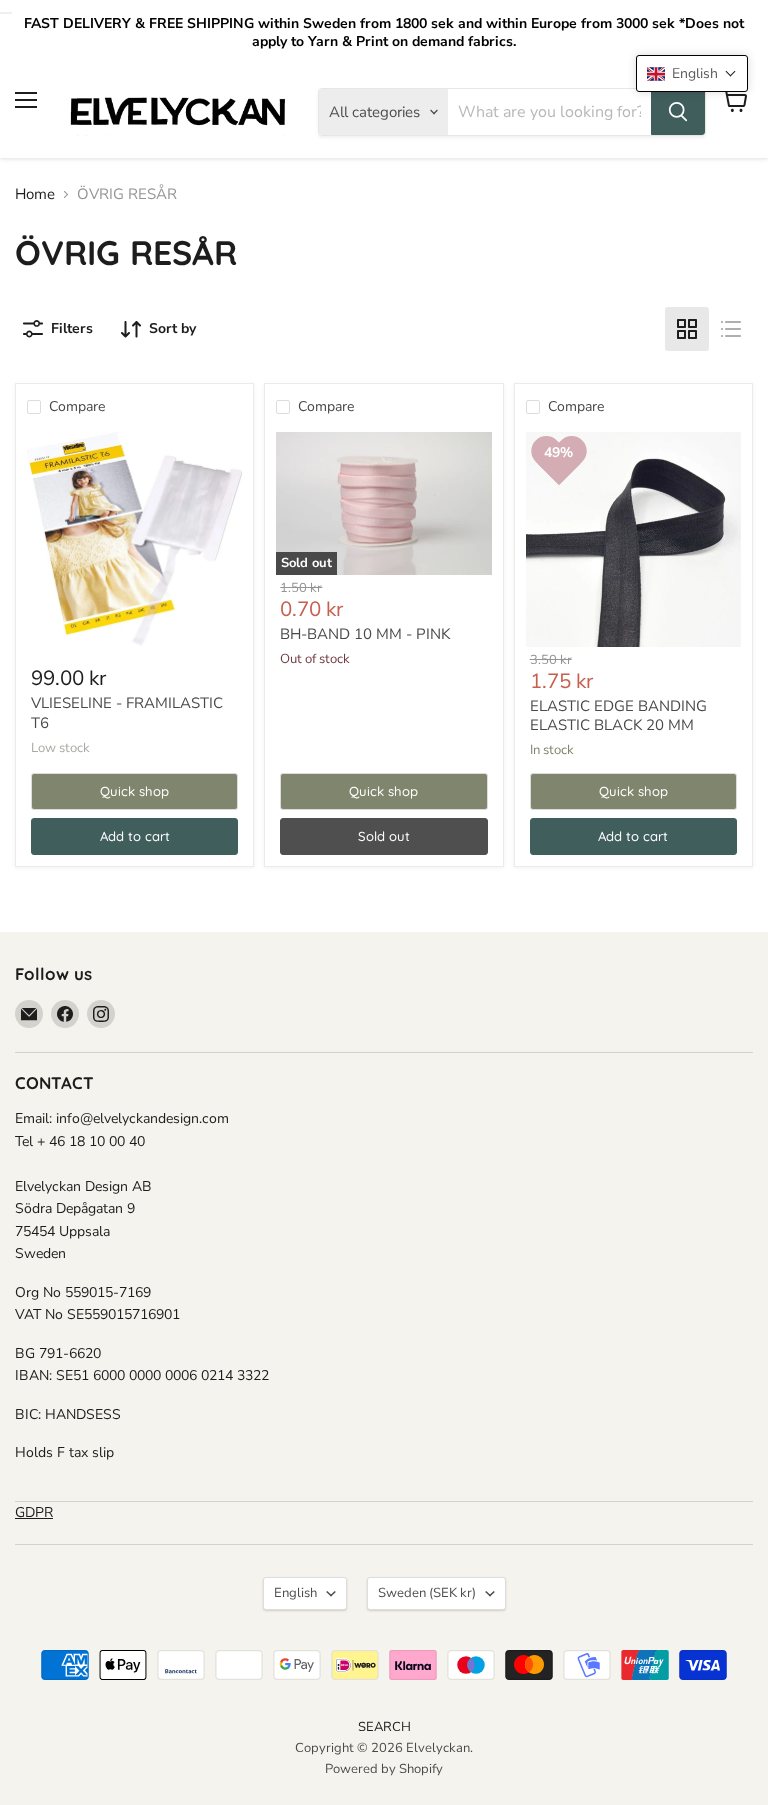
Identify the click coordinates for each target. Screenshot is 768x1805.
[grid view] (687, 329)
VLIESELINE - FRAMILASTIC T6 (127, 713)
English (295, 1593)
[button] (692, 73)
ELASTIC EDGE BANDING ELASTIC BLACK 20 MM (618, 716)
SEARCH (384, 1727)
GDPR (34, 1512)
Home (35, 194)
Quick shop (134, 791)
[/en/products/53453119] (134, 539)
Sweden (427, 1593)
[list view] (731, 329)
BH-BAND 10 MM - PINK (365, 634)
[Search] (678, 112)
